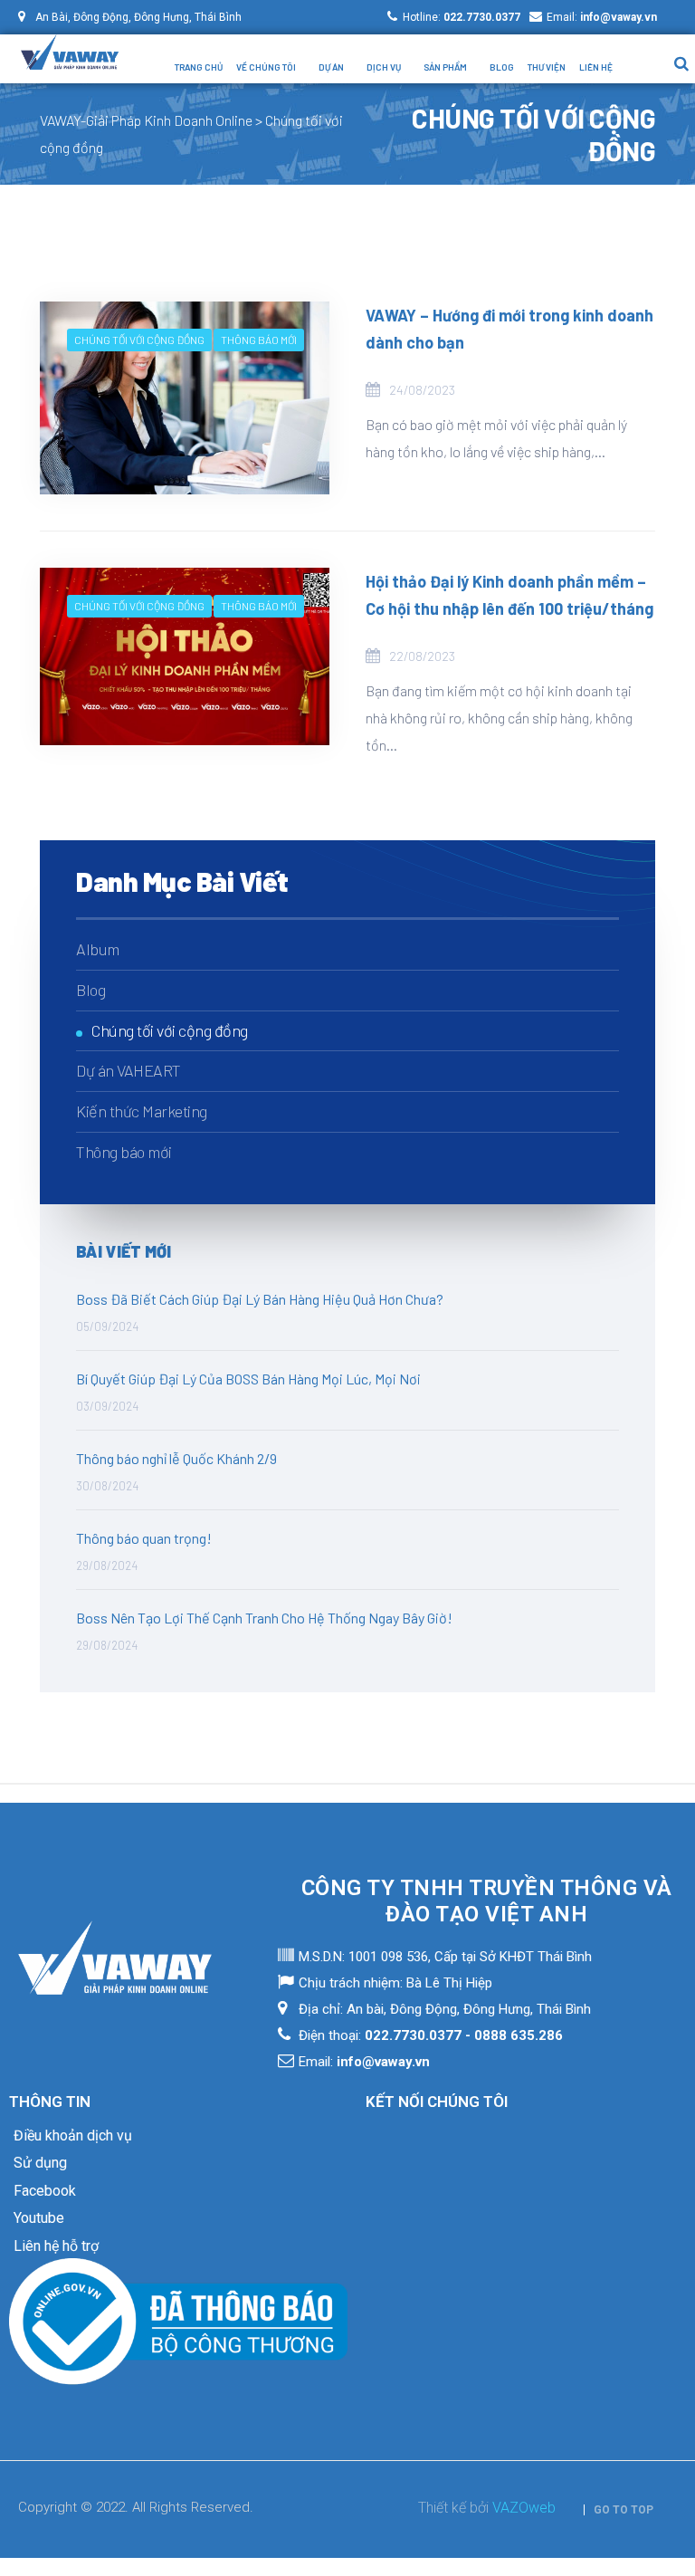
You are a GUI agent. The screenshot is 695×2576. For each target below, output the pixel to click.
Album (98, 949)
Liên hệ (596, 67)
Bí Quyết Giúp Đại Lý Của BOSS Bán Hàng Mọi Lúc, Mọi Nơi (248, 1379)
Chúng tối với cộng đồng (139, 340)
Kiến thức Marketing (142, 1111)
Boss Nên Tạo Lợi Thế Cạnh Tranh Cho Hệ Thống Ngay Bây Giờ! (264, 1618)
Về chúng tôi (266, 67)
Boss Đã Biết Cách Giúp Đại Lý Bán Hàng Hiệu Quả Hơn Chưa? (260, 1299)
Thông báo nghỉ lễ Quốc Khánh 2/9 (176, 1458)
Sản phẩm (445, 67)
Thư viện (547, 67)
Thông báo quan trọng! (144, 1538)
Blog (502, 67)
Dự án (331, 67)
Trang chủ (199, 67)
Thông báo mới (259, 340)
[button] (619, 2510)
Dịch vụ (384, 67)
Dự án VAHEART (129, 1070)
